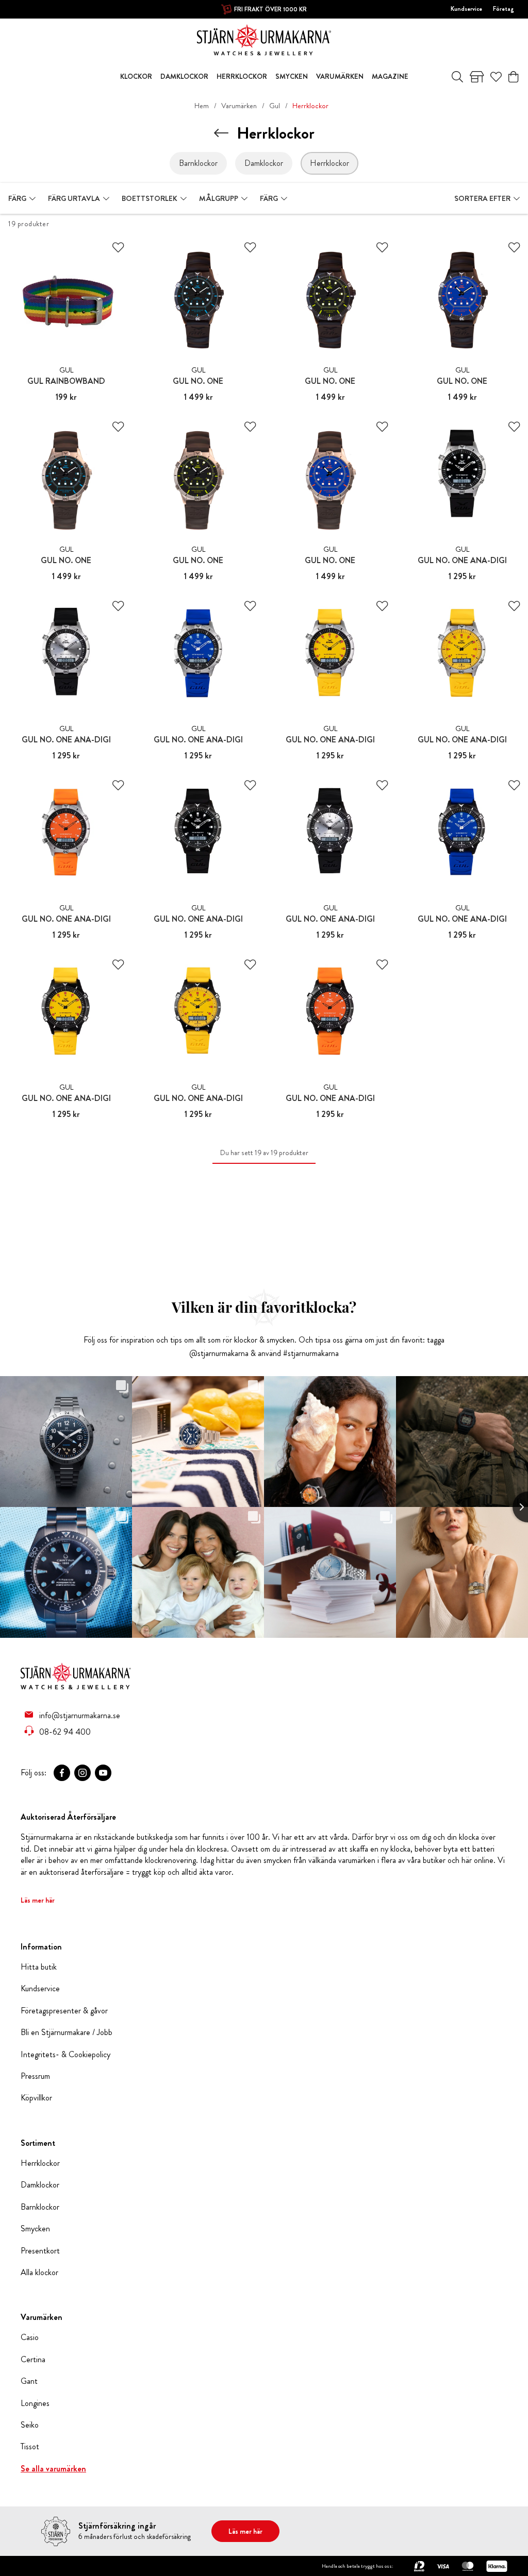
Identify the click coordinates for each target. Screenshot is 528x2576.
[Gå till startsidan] (264, 39)
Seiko (30, 2425)
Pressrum (35, 2076)
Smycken (35, 2229)
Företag (504, 9)
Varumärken (239, 106)
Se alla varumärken (53, 2469)
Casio (30, 2337)
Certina (33, 2360)
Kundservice (466, 9)
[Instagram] (82, 1773)
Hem (202, 106)
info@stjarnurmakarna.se (80, 1715)
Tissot (30, 2447)
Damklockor (40, 2185)
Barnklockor (40, 2207)
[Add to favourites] (118, 248)
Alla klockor (39, 2273)
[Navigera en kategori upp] (221, 133)
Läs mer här (38, 1900)
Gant (29, 2381)
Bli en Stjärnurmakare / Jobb (67, 2032)
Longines (35, 2403)
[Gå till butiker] (477, 77)
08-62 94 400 (65, 1732)
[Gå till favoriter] (496, 77)
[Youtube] (103, 1773)
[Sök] (457, 77)
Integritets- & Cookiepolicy (65, 2055)
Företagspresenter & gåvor (64, 2011)
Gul (275, 106)
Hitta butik (39, 1967)
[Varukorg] (513, 77)
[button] (22, 198)
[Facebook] (62, 1773)
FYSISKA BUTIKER (270, 9)
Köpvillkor (36, 2098)
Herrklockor (40, 2163)
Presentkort (40, 2251)
